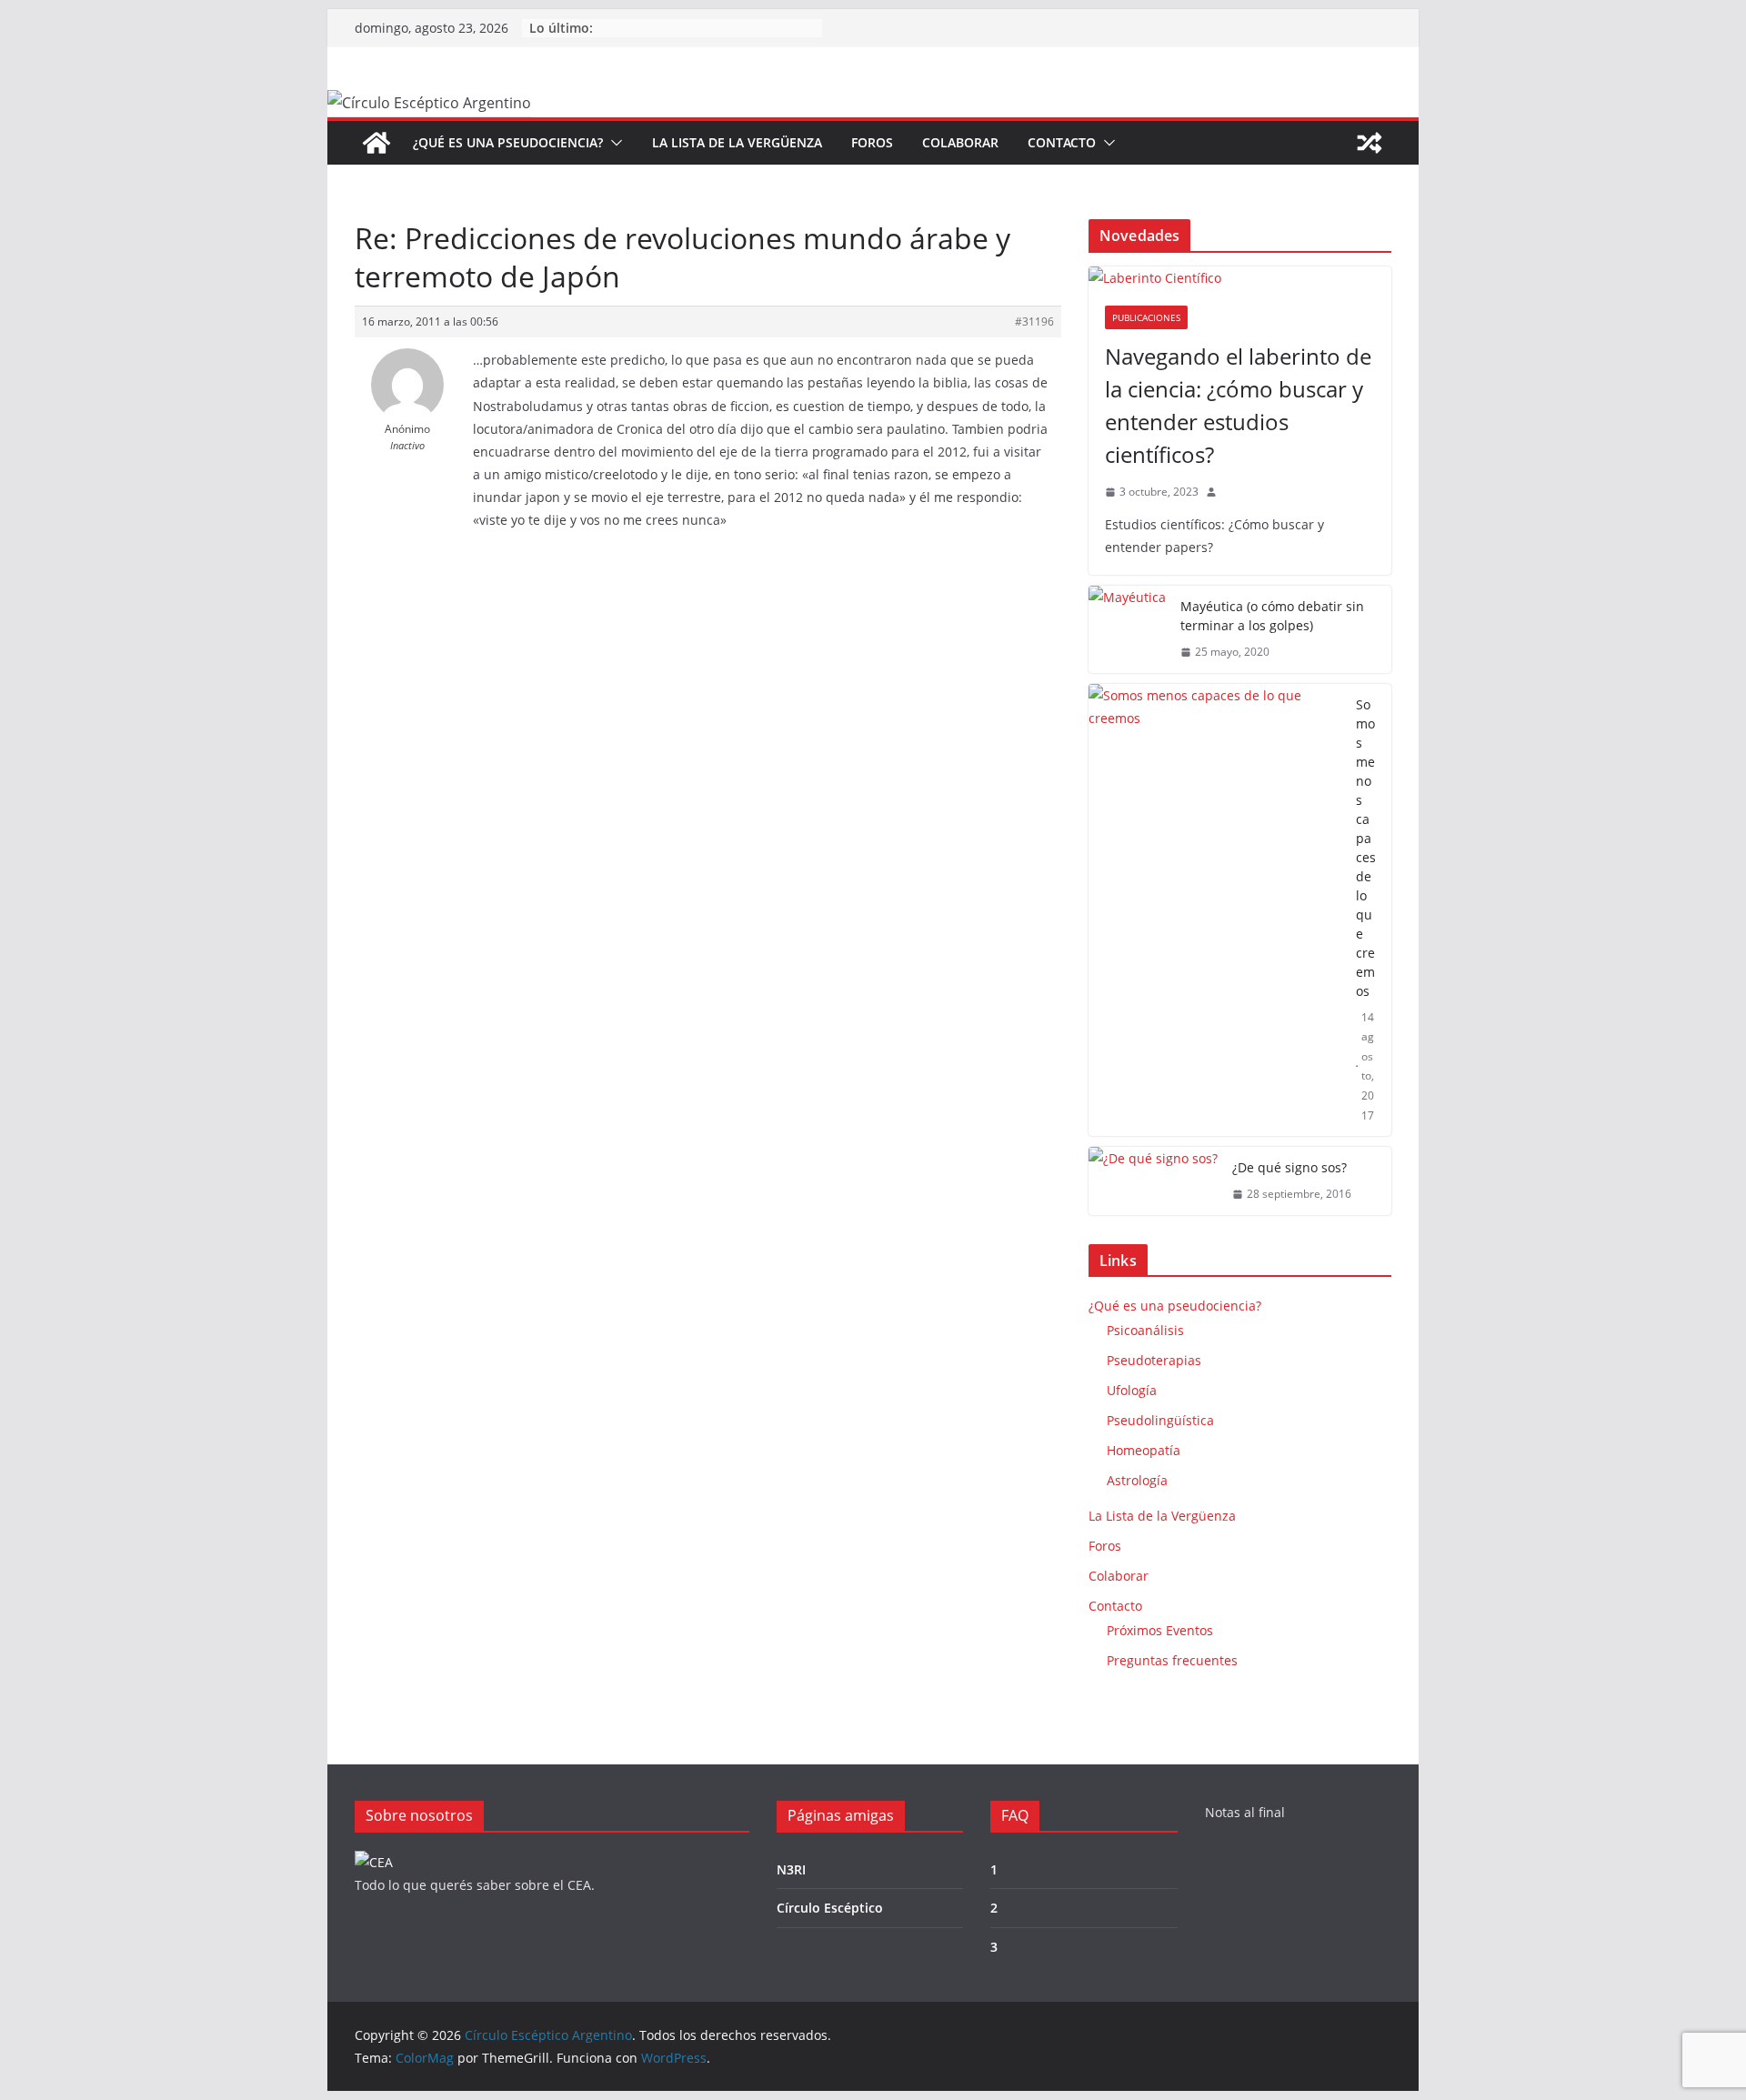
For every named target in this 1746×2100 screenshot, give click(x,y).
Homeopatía (1144, 1450)
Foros (872, 142)
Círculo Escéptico (830, 1908)
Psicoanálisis (1145, 1330)
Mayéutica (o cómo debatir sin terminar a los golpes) (1272, 616)
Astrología (1137, 1480)
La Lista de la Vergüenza (737, 142)
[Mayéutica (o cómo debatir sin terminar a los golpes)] (1127, 629)
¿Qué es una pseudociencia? (508, 142)
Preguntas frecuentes (1172, 1660)
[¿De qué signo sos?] (1153, 1181)
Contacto (1062, 142)
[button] (613, 143)
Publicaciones (1146, 317)
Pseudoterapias (1154, 1360)
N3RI (791, 1869)
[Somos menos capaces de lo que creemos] (1215, 910)
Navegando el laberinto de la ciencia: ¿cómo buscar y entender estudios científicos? (1238, 405)
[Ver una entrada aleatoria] (1370, 143)
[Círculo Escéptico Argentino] (376, 143)
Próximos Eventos (1160, 1630)
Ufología (1132, 1390)
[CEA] (374, 1862)
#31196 (1034, 322)
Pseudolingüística (1160, 1420)
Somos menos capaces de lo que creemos (1366, 848)
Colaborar (960, 142)
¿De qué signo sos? (1289, 1167)
